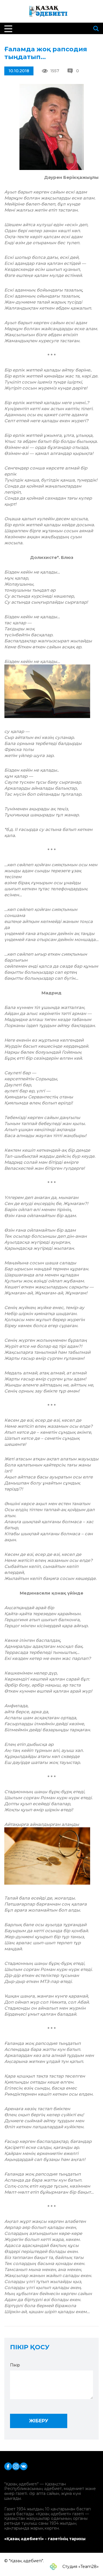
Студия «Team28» (80, 2567)
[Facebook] (8, 2466)
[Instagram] (16, 2466)
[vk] (24, 2466)
